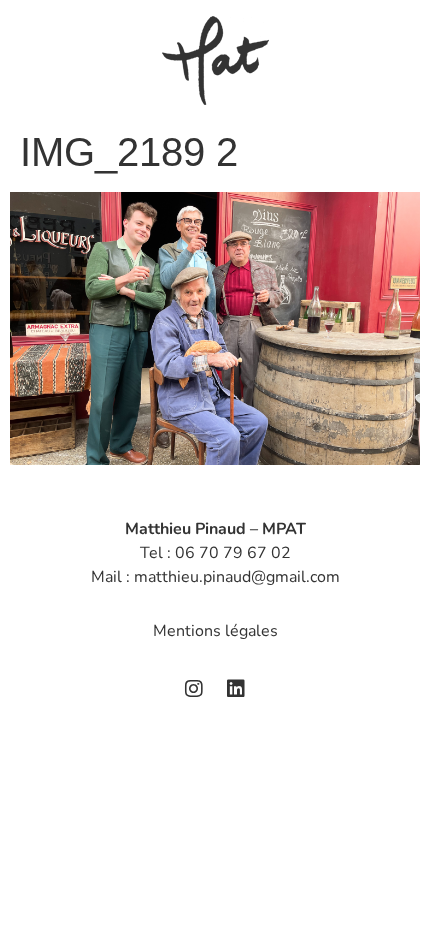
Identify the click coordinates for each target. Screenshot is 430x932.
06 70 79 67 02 (233, 553)
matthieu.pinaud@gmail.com (237, 577)
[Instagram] (194, 689)
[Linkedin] (236, 689)
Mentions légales (215, 631)
